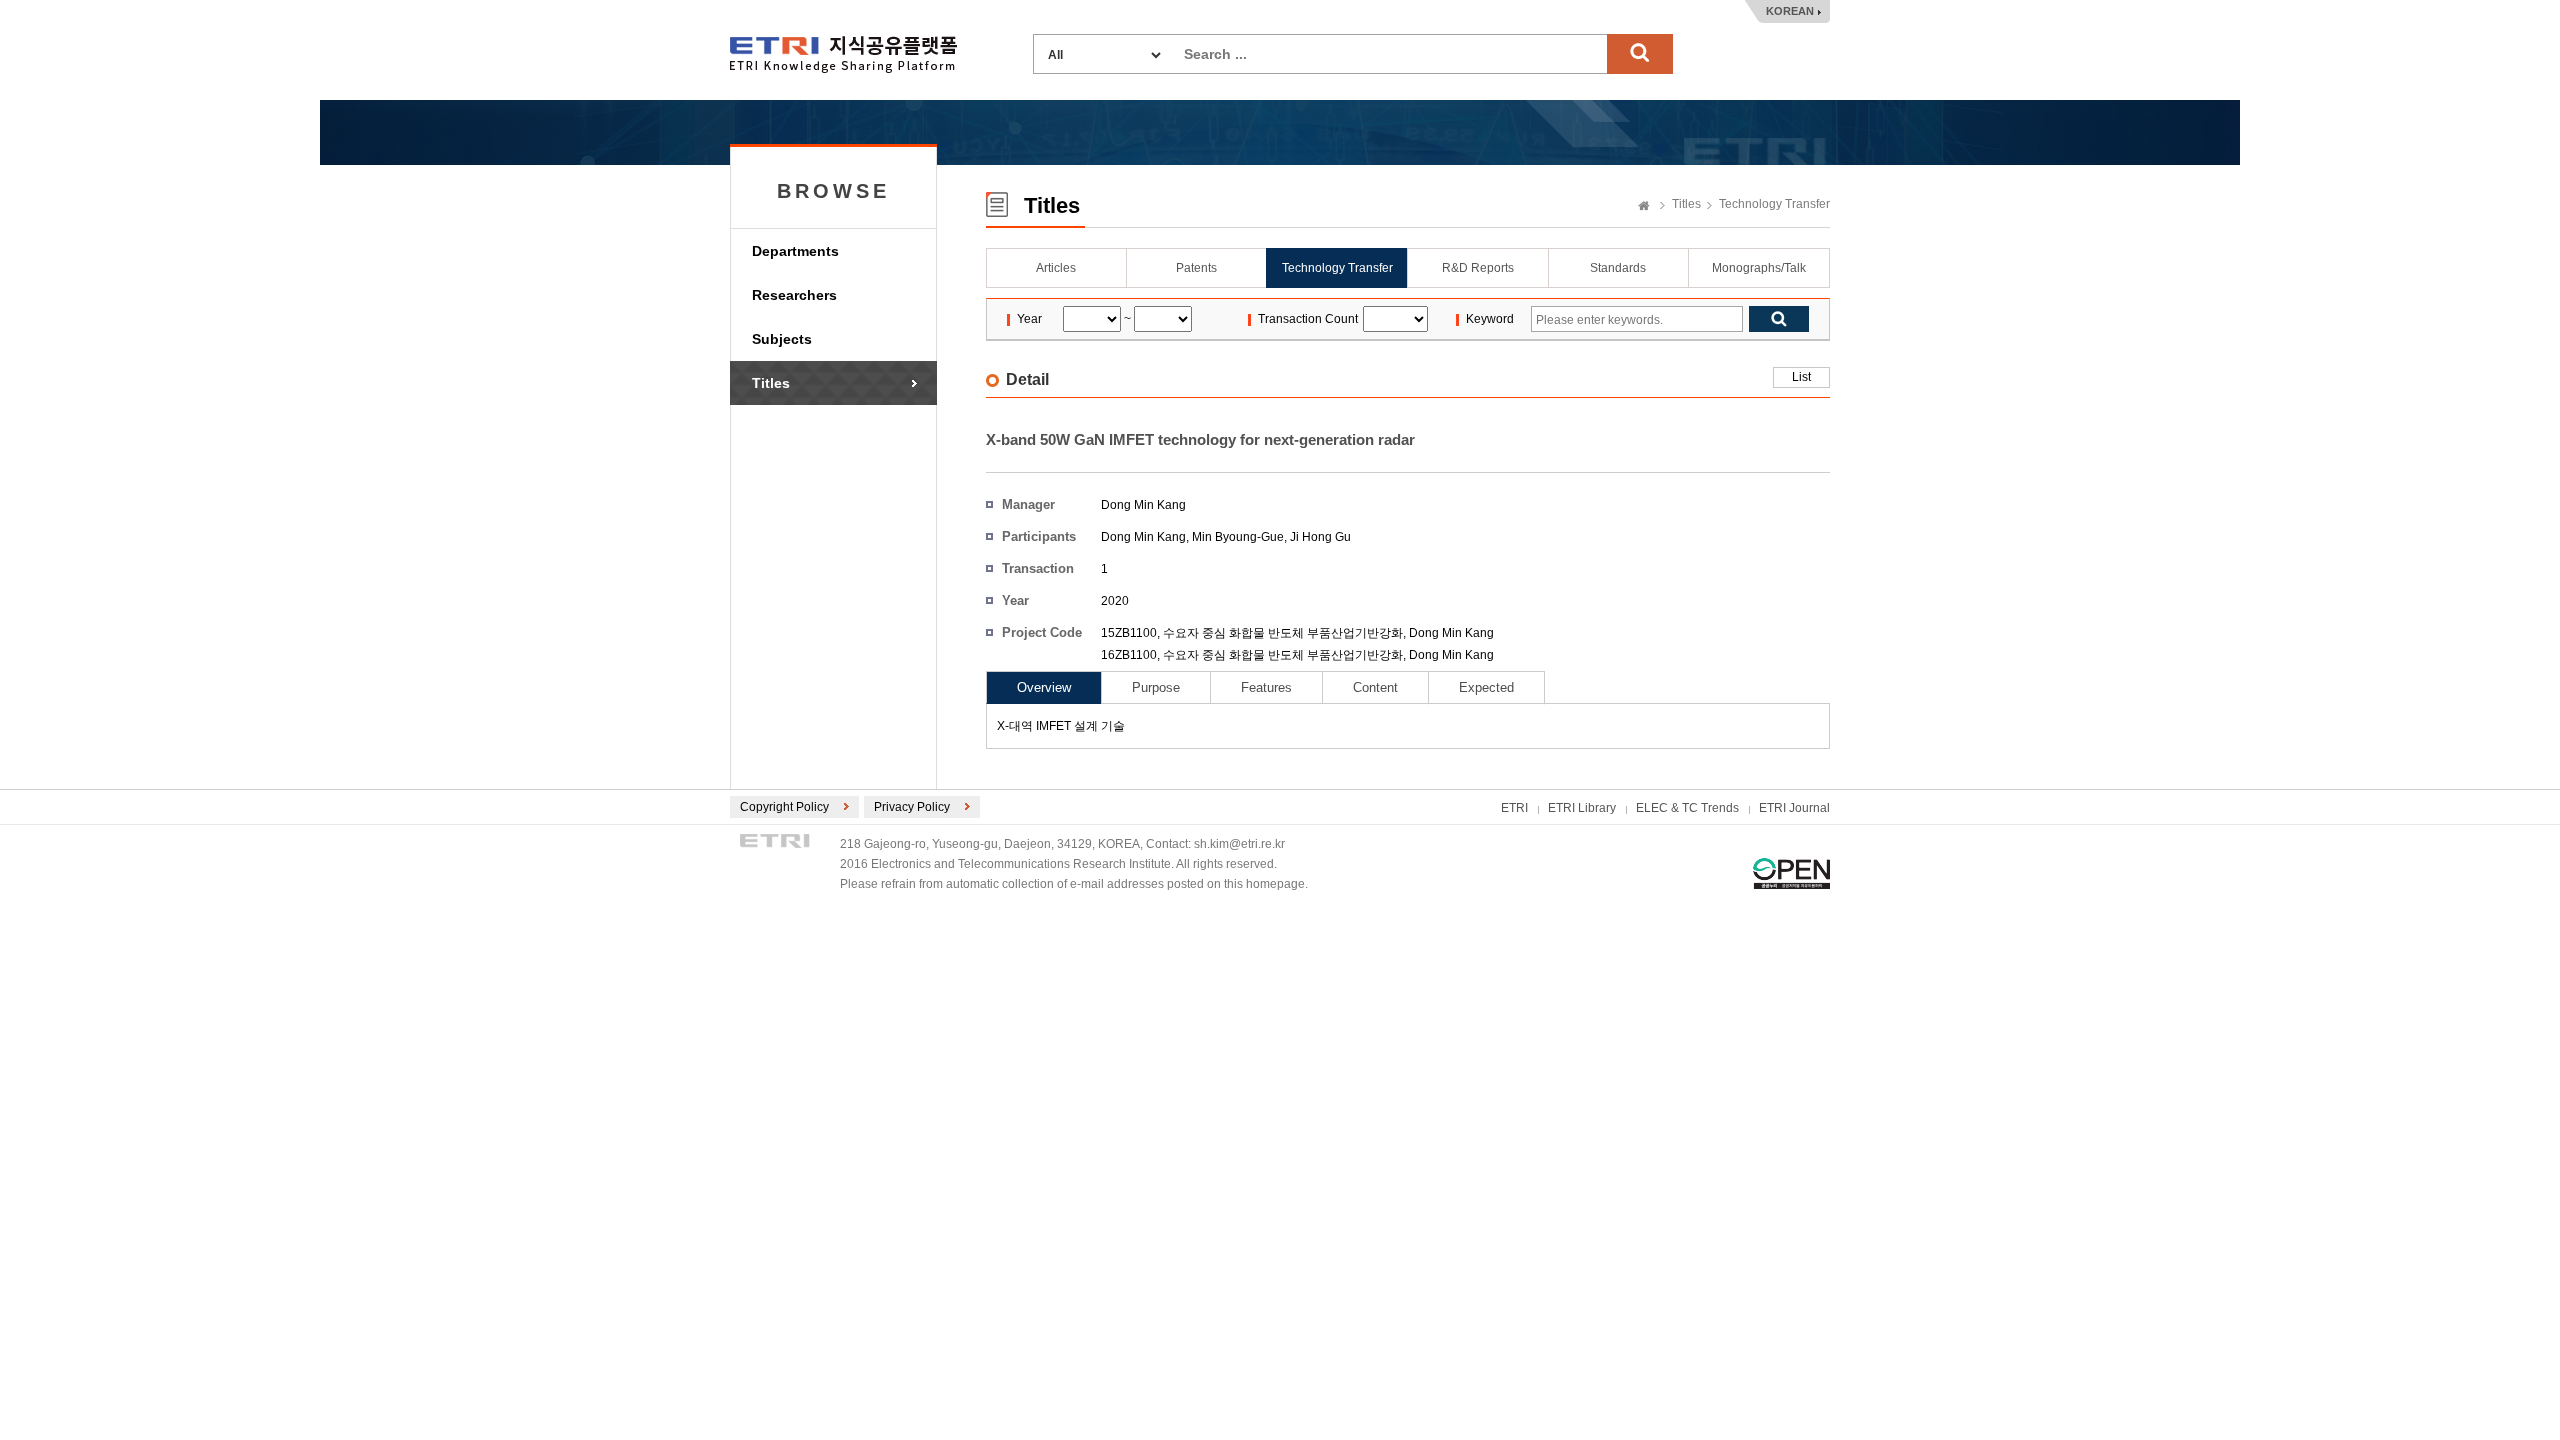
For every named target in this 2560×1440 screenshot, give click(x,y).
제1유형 (1791, 873)
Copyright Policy (784, 807)
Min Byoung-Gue (1238, 537)
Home (1644, 207)
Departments (795, 251)
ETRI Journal (1794, 808)
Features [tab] (1266, 687)
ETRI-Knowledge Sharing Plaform (843, 54)
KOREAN (1790, 11)
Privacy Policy (912, 807)
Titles (771, 383)
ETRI (1514, 808)
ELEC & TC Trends (1687, 808)
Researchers (794, 295)
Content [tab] (1375, 687)
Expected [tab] (1486, 687)
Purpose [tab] (1156, 687)
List (1801, 377)
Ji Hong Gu (1320, 537)
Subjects (782, 339)
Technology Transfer (1774, 204)
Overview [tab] (1044, 687)
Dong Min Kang (1143, 505)
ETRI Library (1582, 808)
